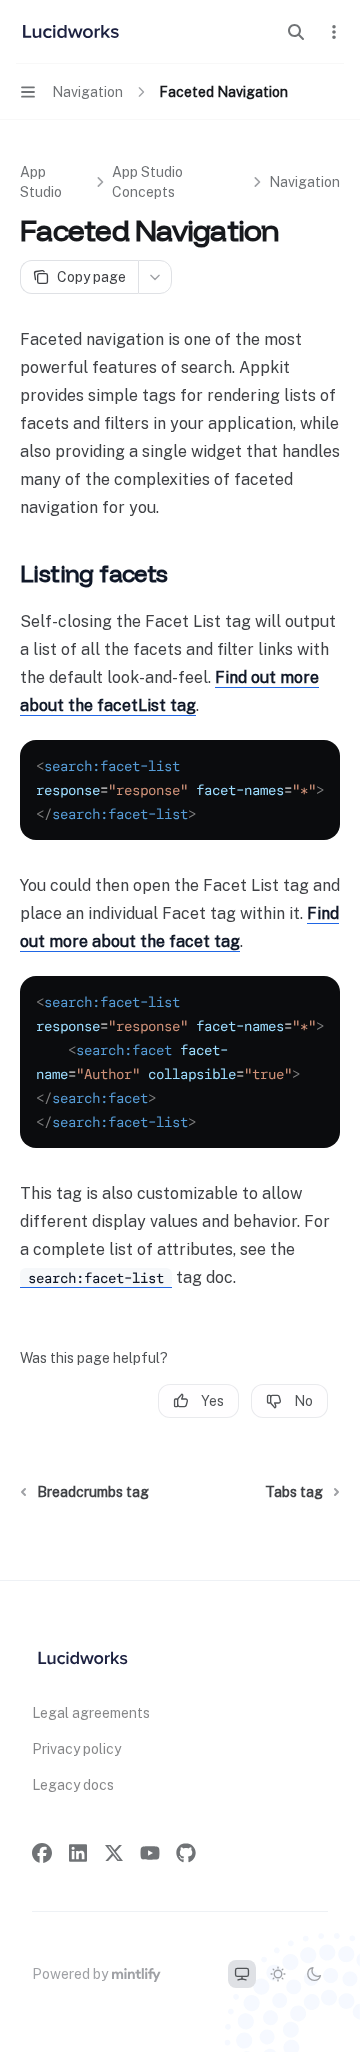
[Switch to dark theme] (314, 1974)
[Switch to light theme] (278, 1974)
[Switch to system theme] (242, 1974)
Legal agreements (91, 1713)
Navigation (304, 182)
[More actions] (334, 32)
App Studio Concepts (147, 182)
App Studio (41, 182)
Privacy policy (76, 1749)
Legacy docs (73, 1785)
